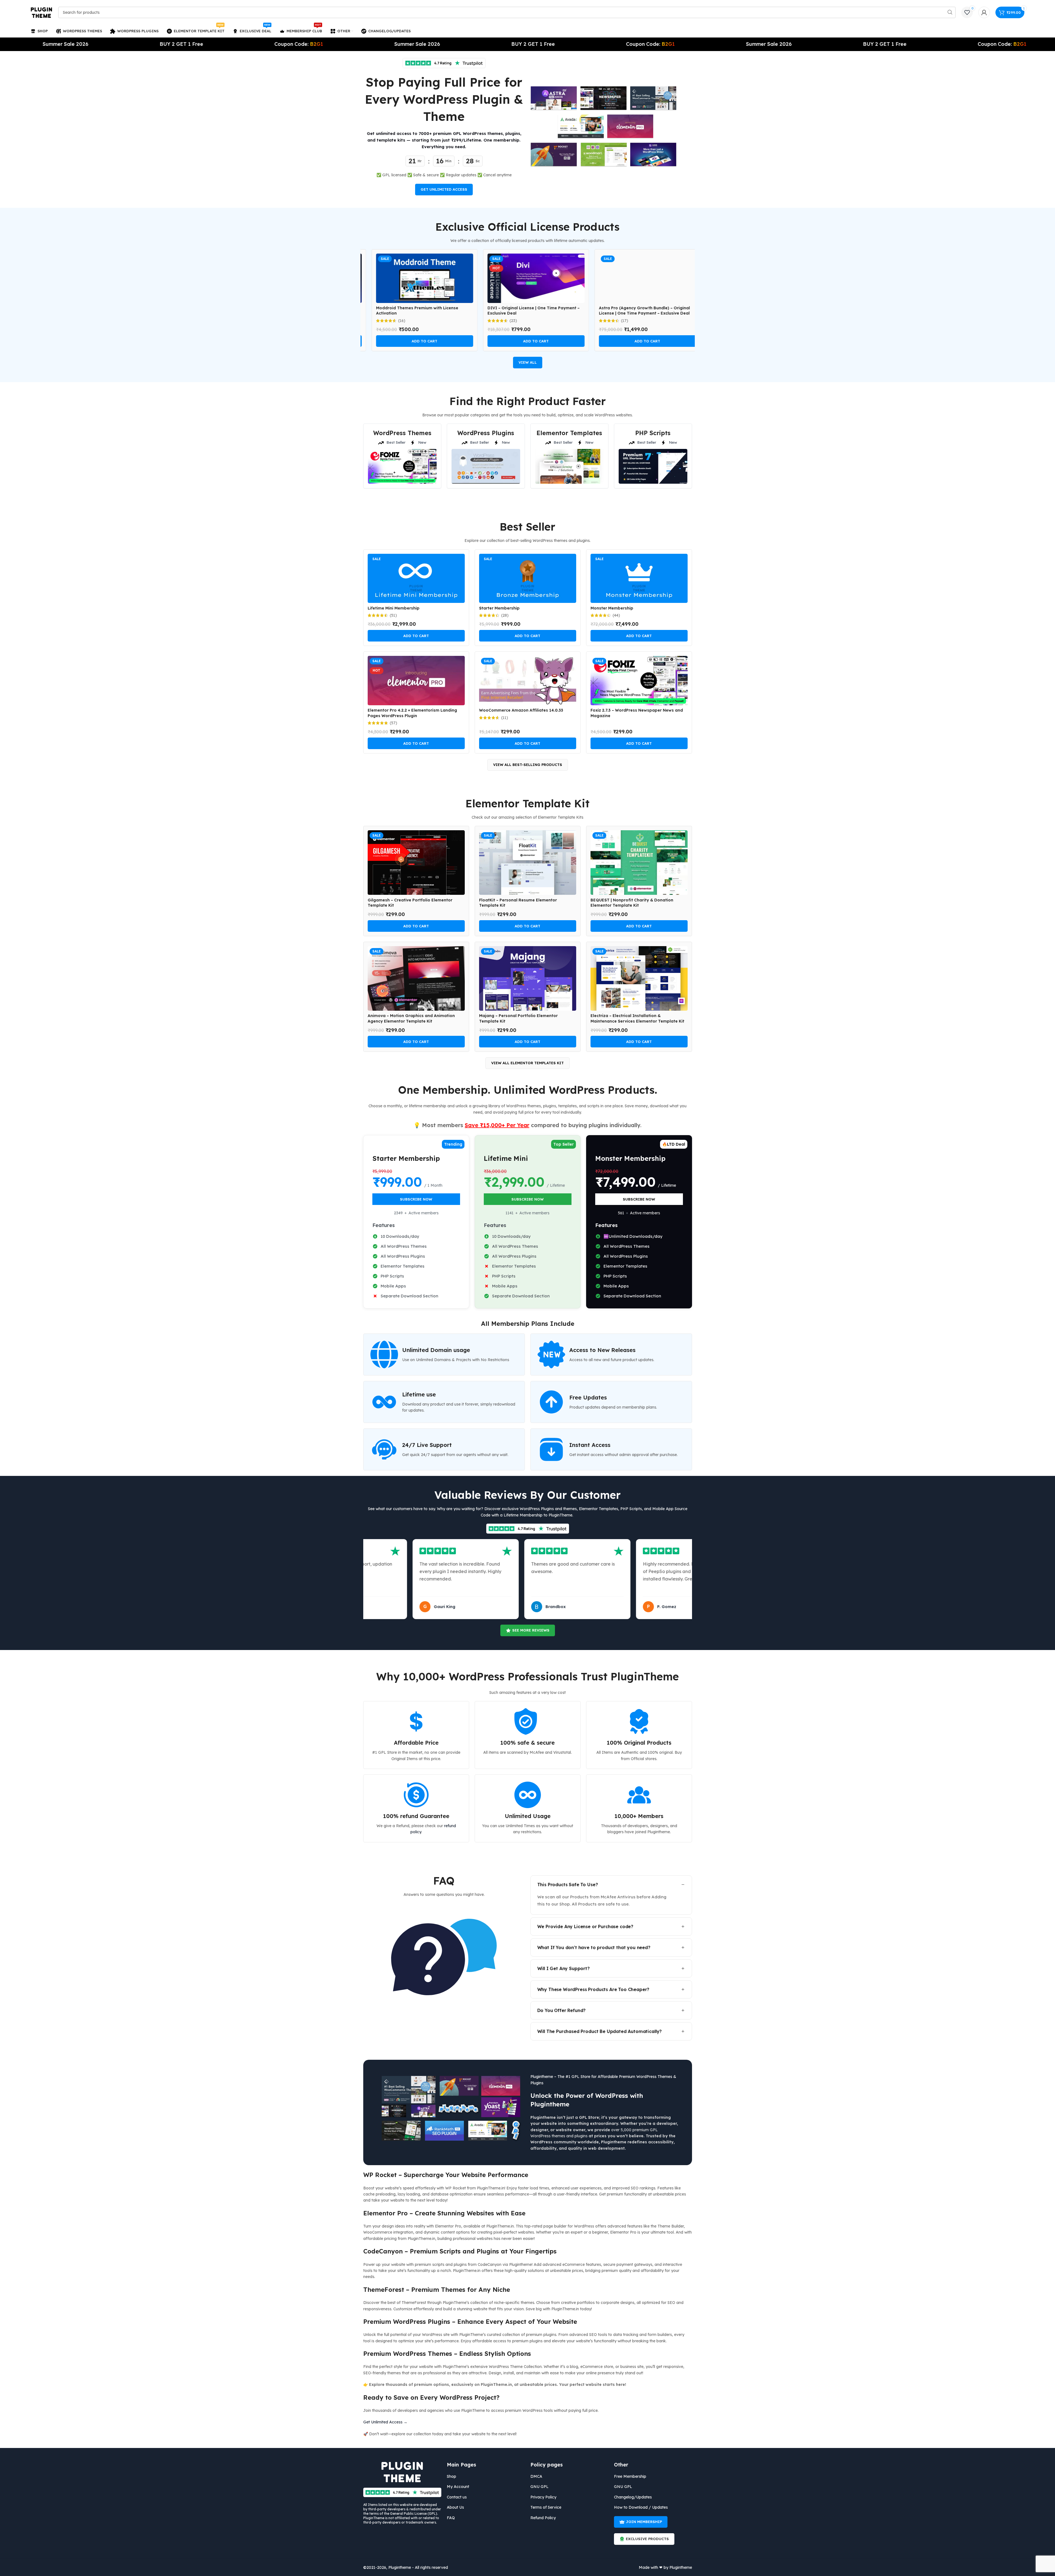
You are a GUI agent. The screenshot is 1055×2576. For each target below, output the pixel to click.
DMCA (536, 2476)
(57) (393, 723)
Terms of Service (546, 2507)
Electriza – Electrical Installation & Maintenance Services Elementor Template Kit (637, 1018)
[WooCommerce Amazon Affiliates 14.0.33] (528, 681)
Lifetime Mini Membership (394, 608)
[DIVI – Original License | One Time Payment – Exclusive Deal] (416, 278)
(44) (616, 615)
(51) (393, 615)
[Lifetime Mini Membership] (416, 578)
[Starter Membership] (528, 578)
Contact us (457, 2497)
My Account (458, 2487)
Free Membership (630, 2476)
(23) (393, 321)
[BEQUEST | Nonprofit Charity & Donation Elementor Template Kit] (639, 863)
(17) (505, 321)
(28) (505, 615)
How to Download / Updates (641, 2507)
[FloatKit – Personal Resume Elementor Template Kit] (528, 863)
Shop (452, 2476)
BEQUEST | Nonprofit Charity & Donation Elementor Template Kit (632, 903)
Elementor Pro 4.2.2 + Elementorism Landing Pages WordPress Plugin (412, 713)
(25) (616, 321)
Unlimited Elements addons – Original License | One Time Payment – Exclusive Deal (638, 311)
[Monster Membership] (639, 578)
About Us (455, 2507)
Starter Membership (499, 608)
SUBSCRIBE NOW (416, 1199)
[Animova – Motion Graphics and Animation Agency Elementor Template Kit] (416, 978)
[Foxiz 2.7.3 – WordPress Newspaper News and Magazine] (639, 681)
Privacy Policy (543, 2497)
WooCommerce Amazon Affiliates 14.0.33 (521, 710)
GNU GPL (539, 2487)
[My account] (984, 12)
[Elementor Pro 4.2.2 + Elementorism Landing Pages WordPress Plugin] (416, 681)
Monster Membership (612, 608)
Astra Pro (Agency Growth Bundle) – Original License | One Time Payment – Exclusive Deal (525, 311)
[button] (416, 341)
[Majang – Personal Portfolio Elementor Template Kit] (528, 978)
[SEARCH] (950, 12)
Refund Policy (543, 2518)
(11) (505, 718)
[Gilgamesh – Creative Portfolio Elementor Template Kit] (416, 863)
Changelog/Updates (633, 2497)
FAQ (451, 2518)
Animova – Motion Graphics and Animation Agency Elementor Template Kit (411, 1018)
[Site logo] (42, 12)
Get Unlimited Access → (385, 2422)
